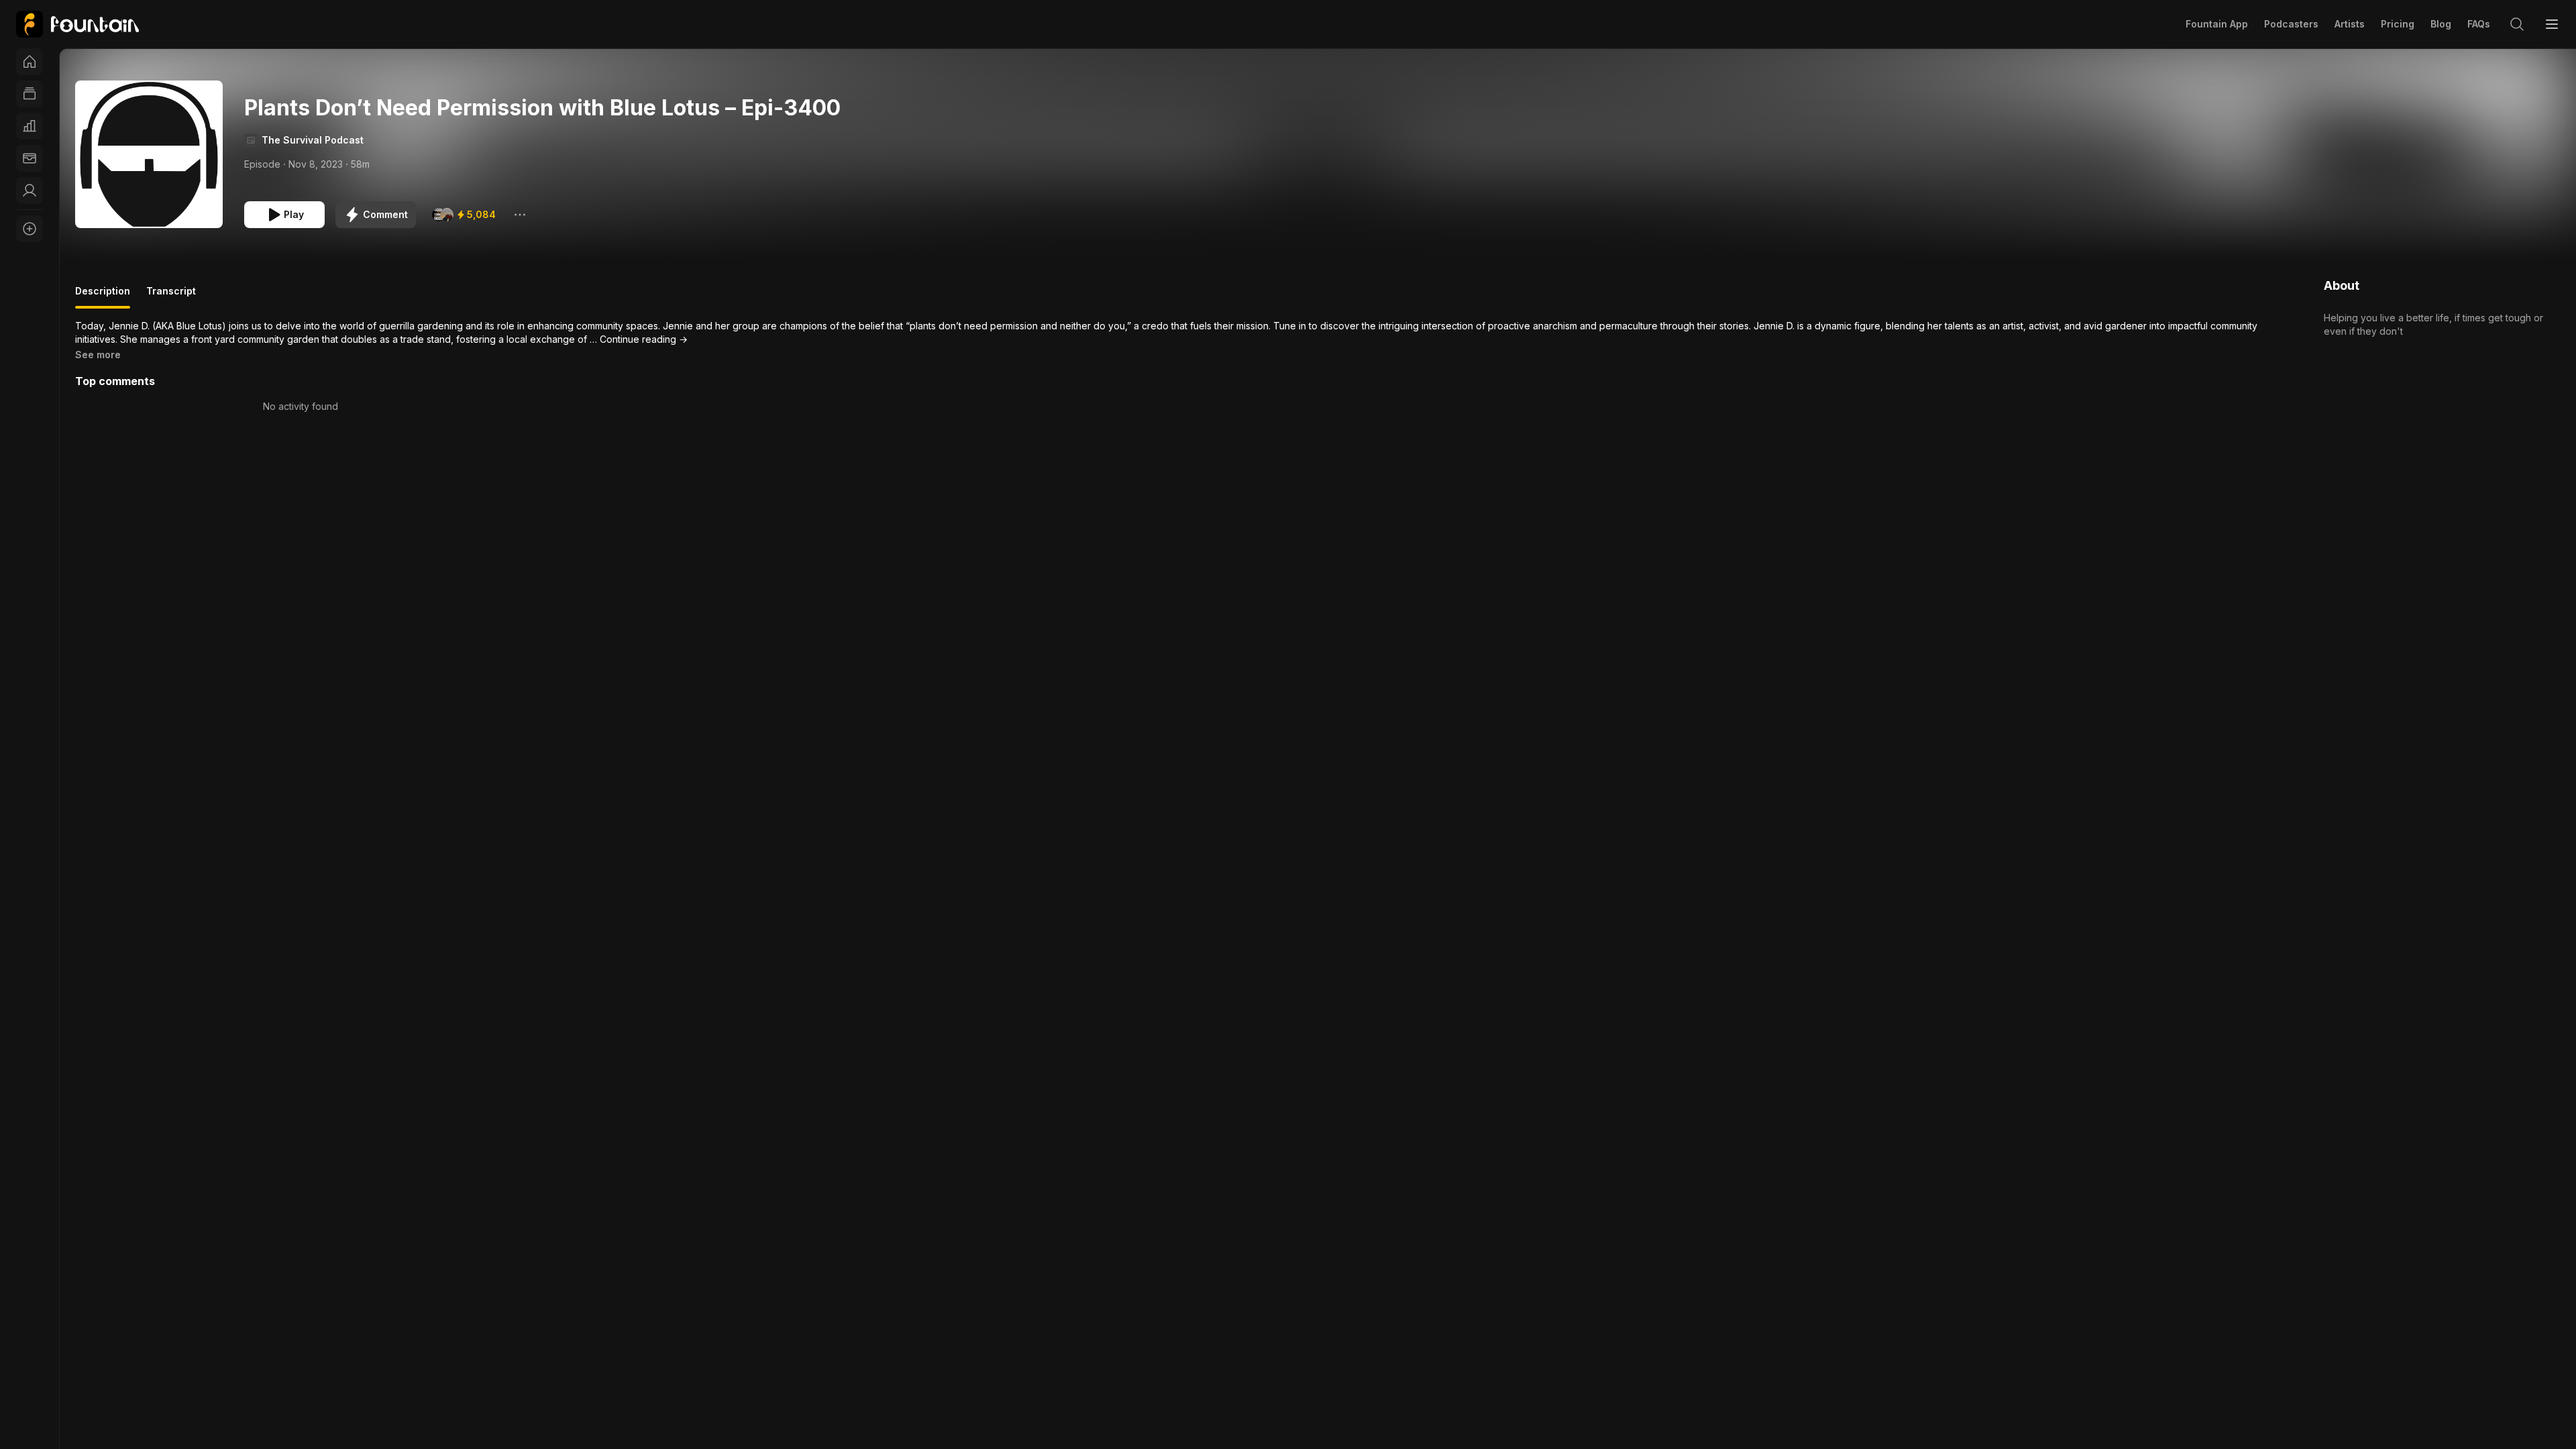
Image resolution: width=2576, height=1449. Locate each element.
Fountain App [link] (2217, 24)
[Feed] (30, 94)
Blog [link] (2441, 24)
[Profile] (30, 191)
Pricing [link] (2398, 24)
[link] (77, 24)
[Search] (2517, 24)
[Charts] (30, 126)
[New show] (30, 229)
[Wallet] (30, 158)
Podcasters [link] (2291, 24)
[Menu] (2552, 24)
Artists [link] (2350, 24)
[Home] (30, 62)
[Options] (520, 215)
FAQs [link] (2479, 24)
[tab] (103, 297)
